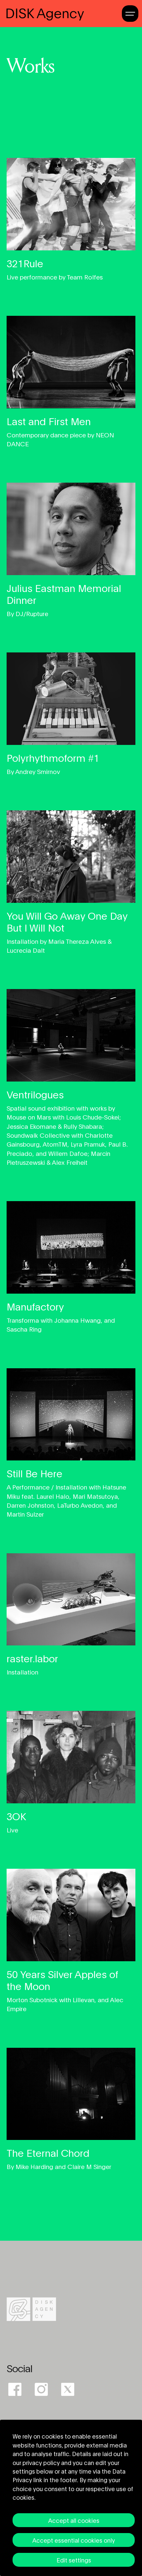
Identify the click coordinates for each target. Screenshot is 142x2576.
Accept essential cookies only (74, 2540)
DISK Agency (45, 13)
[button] (130, 12)
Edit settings (74, 2560)
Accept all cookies (74, 2520)
